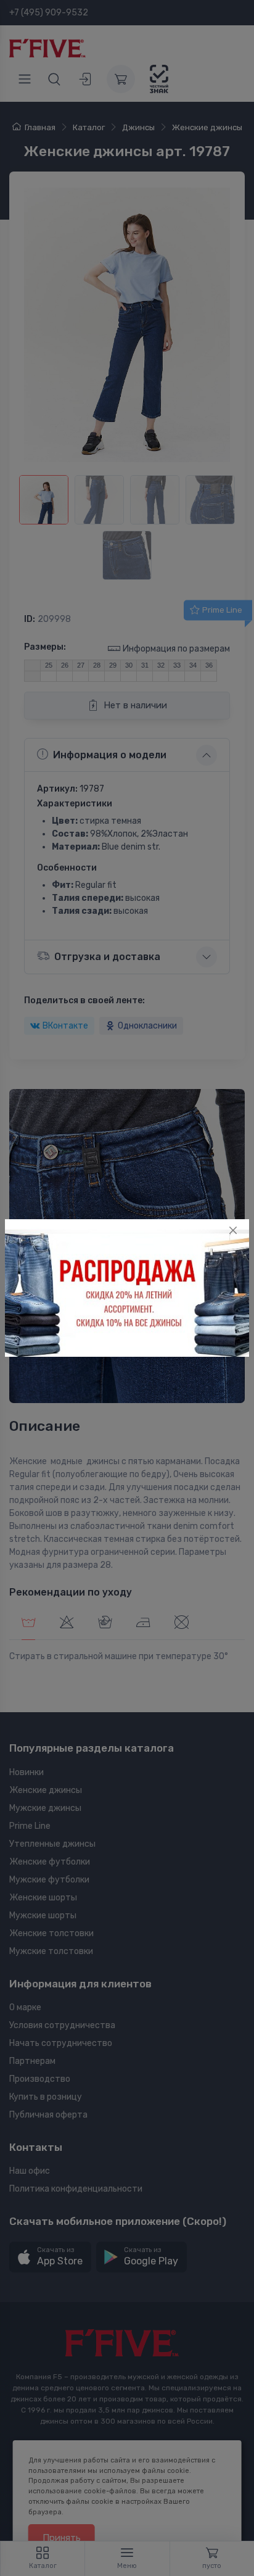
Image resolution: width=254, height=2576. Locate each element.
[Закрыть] (233, 1230)
